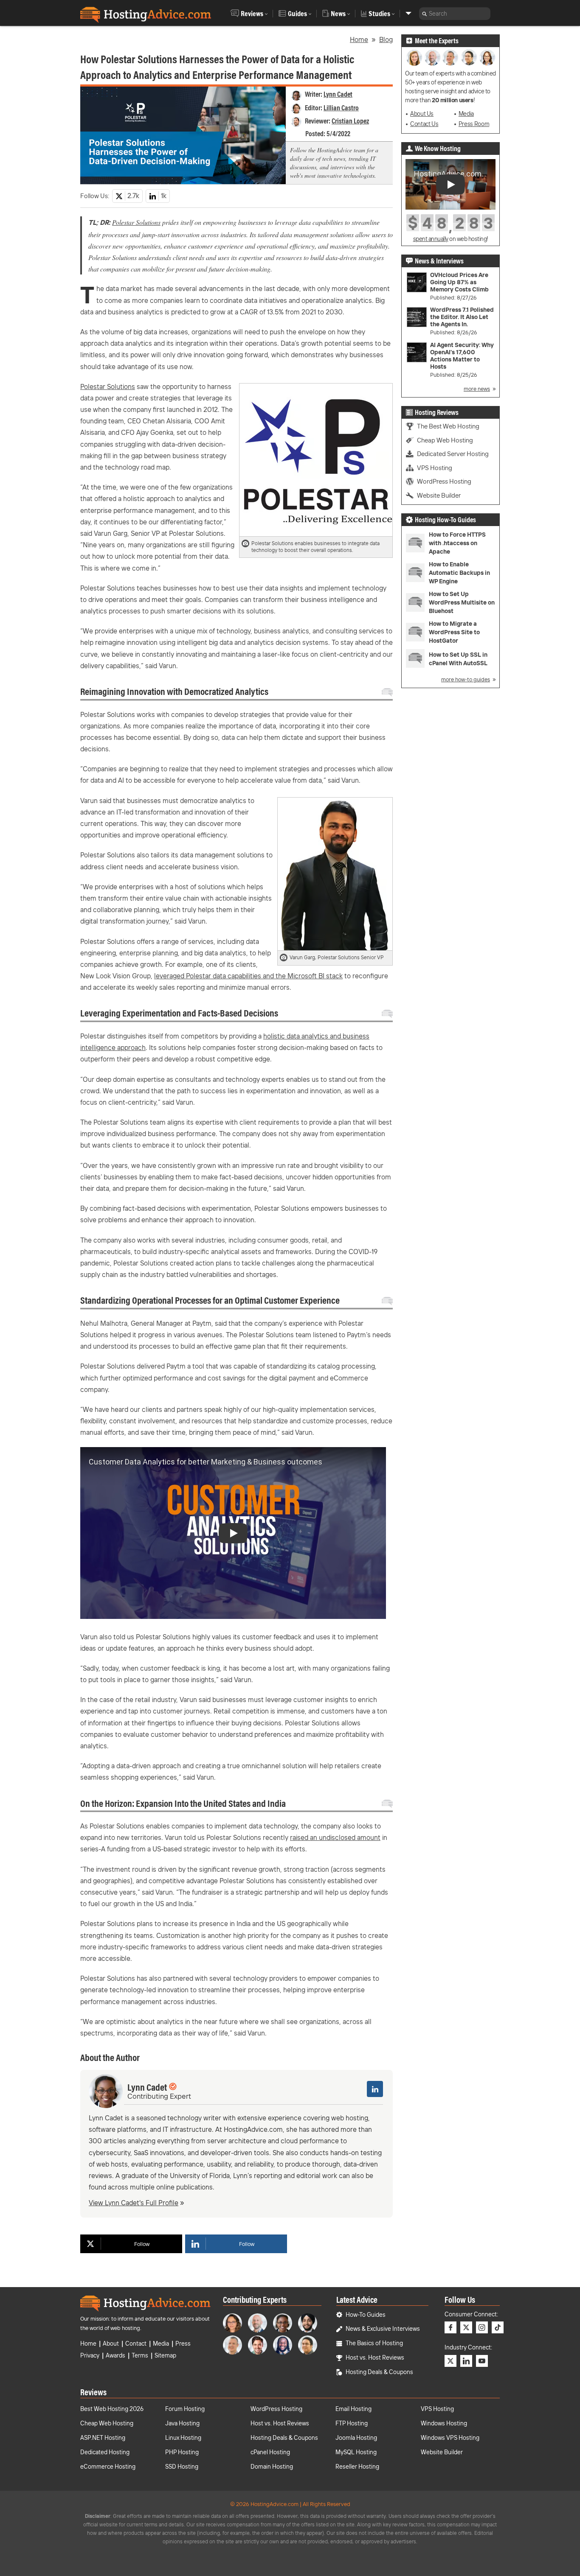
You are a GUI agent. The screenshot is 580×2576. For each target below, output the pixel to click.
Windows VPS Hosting (450, 2438)
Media (466, 114)
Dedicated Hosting (105, 2452)
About (111, 2344)
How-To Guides (366, 2315)
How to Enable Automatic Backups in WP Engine (459, 573)
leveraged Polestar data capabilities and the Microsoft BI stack (248, 976)
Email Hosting (353, 2409)
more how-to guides (466, 679)
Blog (386, 39)
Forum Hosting (185, 2409)
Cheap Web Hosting (445, 440)
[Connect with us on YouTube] (482, 2361)
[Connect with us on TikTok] (498, 2327)
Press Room (474, 124)
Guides (297, 14)
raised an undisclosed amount (335, 1837)
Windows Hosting (444, 2423)
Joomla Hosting (356, 2438)
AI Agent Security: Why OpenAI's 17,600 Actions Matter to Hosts (462, 356)
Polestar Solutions (136, 222)
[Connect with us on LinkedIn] (466, 2361)
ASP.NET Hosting (103, 2438)
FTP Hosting (352, 2423)
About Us (422, 114)
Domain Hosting (272, 2467)
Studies (379, 14)
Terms (140, 2355)
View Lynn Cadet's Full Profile (134, 2203)
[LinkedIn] (375, 2089)
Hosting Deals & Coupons (379, 2372)
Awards (115, 2355)
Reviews (252, 14)
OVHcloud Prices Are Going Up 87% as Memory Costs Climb (459, 282)
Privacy (90, 2355)
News (338, 14)
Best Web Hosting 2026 (112, 2409)
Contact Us (424, 124)
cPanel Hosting (270, 2452)
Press (183, 2344)
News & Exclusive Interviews (383, 2329)
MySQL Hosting (356, 2452)
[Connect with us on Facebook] (450, 2327)
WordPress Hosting (444, 481)
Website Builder (439, 495)
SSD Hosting (182, 2467)
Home (359, 39)
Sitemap (165, 2355)
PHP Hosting (182, 2452)
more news (477, 389)
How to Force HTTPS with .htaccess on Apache (457, 543)
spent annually (431, 239)
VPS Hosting (435, 468)
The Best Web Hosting (448, 426)
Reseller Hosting (357, 2467)
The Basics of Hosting (374, 2343)
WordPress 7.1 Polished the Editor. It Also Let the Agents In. (462, 317)
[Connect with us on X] (466, 2327)
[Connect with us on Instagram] (482, 2327)
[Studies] (408, 13)
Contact (136, 2344)
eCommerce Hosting (108, 2467)
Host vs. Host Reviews (375, 2358)
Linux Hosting (183, 2438)
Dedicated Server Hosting (453, 454)
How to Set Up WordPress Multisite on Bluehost (462, 602)
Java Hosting (182, 2423)
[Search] (424, 14)
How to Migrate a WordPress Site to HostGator (454, 632)
